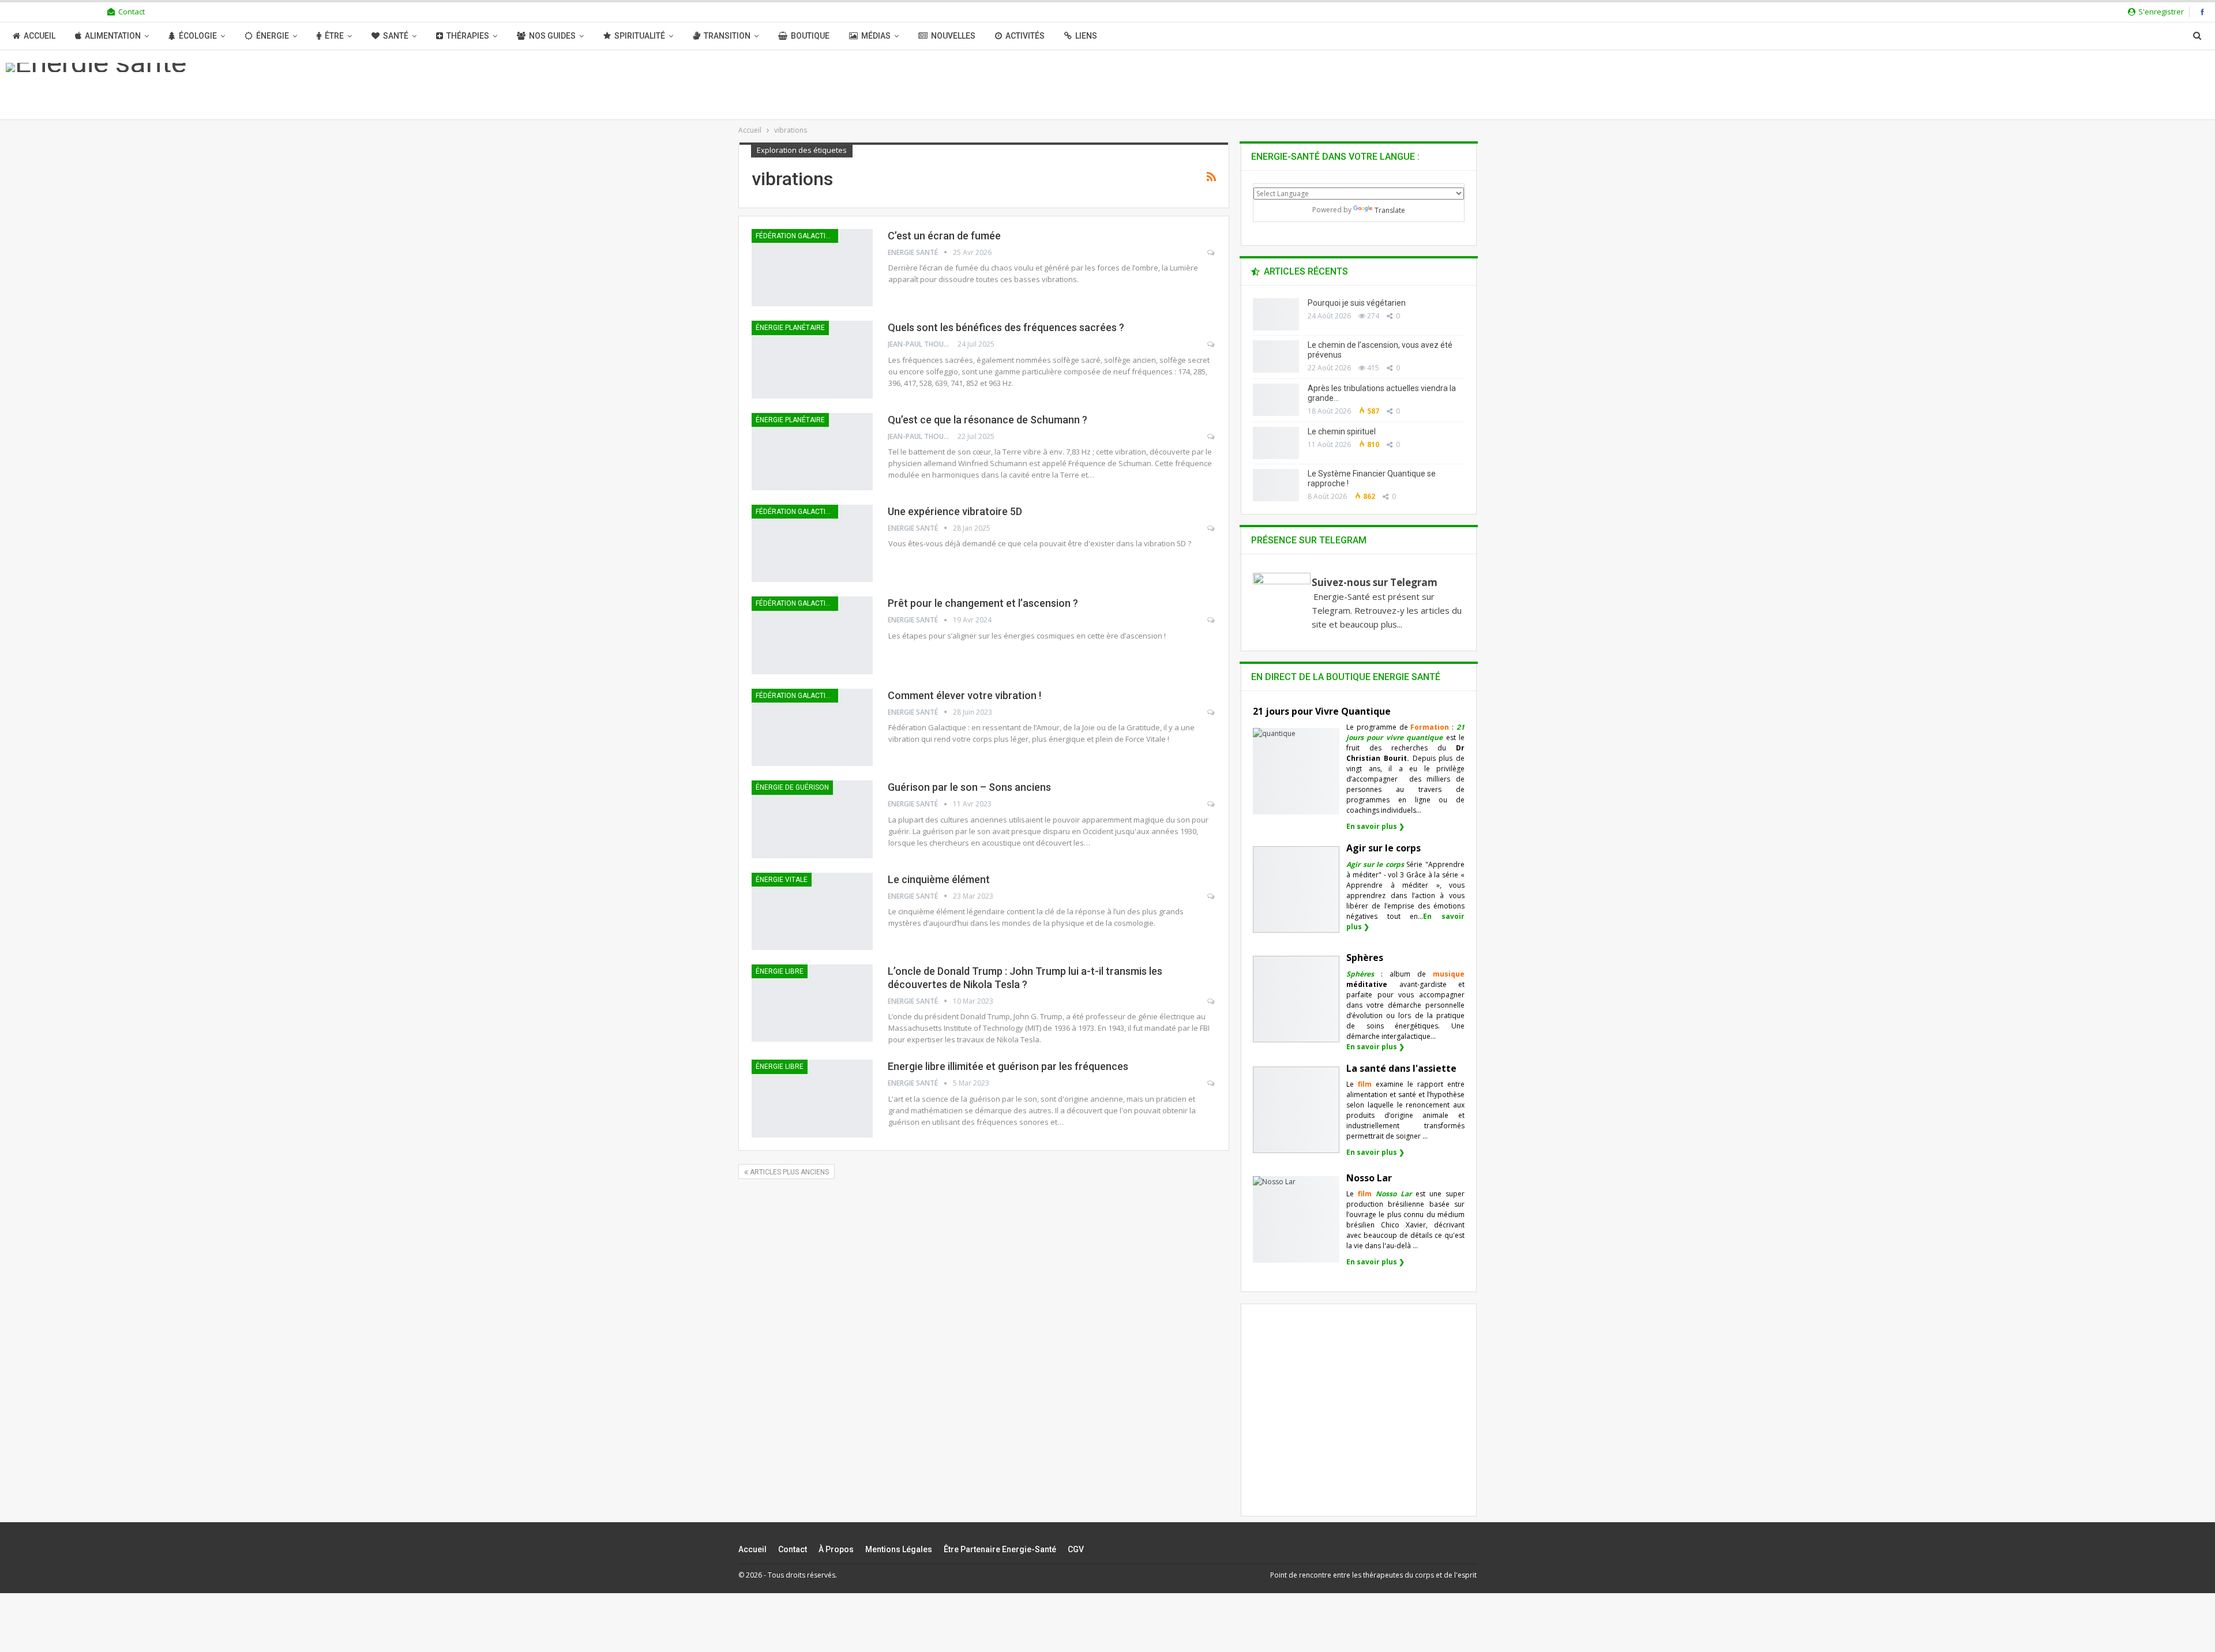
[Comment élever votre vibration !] (812, 727)
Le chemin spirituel (1342, 431)
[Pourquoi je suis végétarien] (1276, 314)
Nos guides (552, 36)
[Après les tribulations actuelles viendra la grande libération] (1276, 400)
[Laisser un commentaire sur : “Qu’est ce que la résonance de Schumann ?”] (1212, 437)
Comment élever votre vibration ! (964, 695)
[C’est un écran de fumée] (812, 268)
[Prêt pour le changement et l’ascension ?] (812, 635)
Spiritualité (640, 36)
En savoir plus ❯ (1375, 826)
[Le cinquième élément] (812, 911)
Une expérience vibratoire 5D (955, 511)
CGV (1076, 1549)
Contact (132, 12)
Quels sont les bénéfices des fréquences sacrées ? (1006, 327)
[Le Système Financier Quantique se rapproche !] (1276, 485)
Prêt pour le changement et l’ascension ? (983, 603)
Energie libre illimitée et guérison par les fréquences (1008, 1066)
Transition (727, 36)
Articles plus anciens (789, 1172)
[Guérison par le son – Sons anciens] (812, 819)
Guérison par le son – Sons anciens (969, 787)
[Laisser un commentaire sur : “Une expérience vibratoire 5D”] (1212, 528)
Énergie (273, 36)
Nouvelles (953, 36)
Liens (1086, 36)
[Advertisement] (1359, 1420)
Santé (396, 36)
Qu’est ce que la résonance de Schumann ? (988, 420)
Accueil (40, 36)
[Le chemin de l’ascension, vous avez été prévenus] (1276, 356)
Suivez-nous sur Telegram (1375, 582)
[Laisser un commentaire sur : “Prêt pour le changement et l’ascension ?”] (1212, 620)
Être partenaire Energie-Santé (1000, 1549)
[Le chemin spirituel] (1276, 443)
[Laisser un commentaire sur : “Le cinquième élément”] (1212, 896)
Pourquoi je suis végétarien (1357, 303)
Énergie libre (780, 971)
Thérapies (468, 36)
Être (334, 36)
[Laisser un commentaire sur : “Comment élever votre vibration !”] (1212, 712)
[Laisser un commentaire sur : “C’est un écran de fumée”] (1212, 253)
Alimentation (113, 36)
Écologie (198, 36)
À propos (836, 1549)
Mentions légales (899, 1549)
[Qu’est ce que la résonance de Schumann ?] (812, 452)
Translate (1390, 210)
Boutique (810, 36)
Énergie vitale (782, 880)
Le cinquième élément (939, 879)
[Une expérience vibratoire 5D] (812, 543)
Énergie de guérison (792, 787)
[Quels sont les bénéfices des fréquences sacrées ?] (812, 359)
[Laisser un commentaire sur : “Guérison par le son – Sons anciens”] (1212, 804)
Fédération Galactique (797, 236)
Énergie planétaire (790, 328)
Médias (876, 36)
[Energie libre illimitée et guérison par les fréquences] (812, 1098)
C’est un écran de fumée (944, 236)
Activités (1025, 36)
